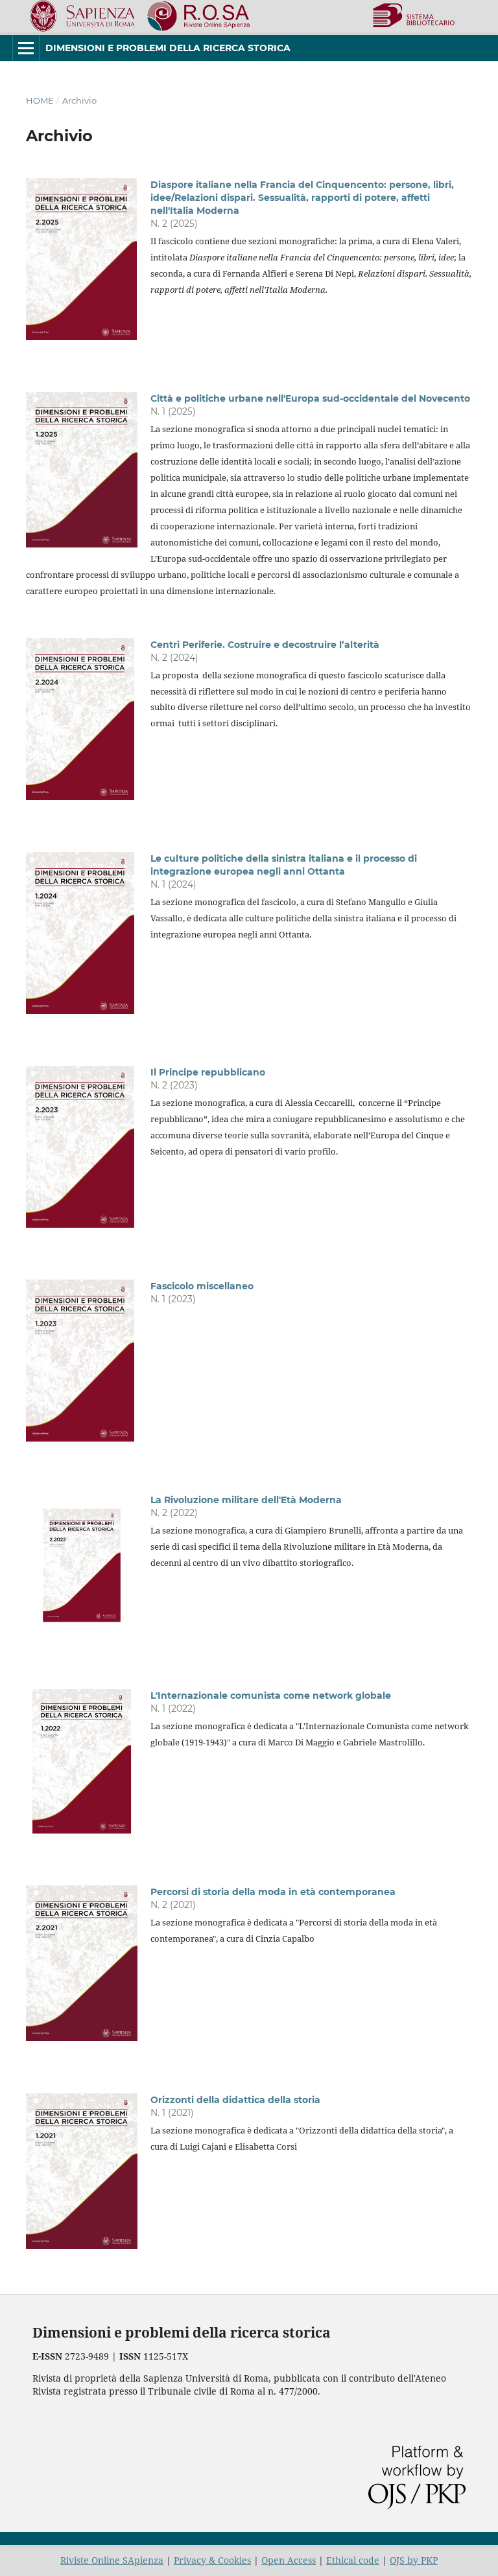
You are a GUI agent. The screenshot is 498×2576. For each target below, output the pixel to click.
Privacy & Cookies (212, 2560)
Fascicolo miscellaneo (202, 1286)
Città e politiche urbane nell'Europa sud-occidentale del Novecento (310, 398)
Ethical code (353, 2560)
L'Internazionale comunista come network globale (271, 1696)
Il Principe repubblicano (208, 1072)
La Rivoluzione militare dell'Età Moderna (246, 1500)
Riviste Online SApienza (112, 2560)
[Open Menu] (26, 48)
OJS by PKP (414, 2560)
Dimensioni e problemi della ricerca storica (168, 48)
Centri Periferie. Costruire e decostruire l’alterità (265, 645)
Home (40, 100)
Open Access (289, 2560)
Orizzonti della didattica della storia (235, 2100)
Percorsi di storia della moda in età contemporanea (273, 1892)
